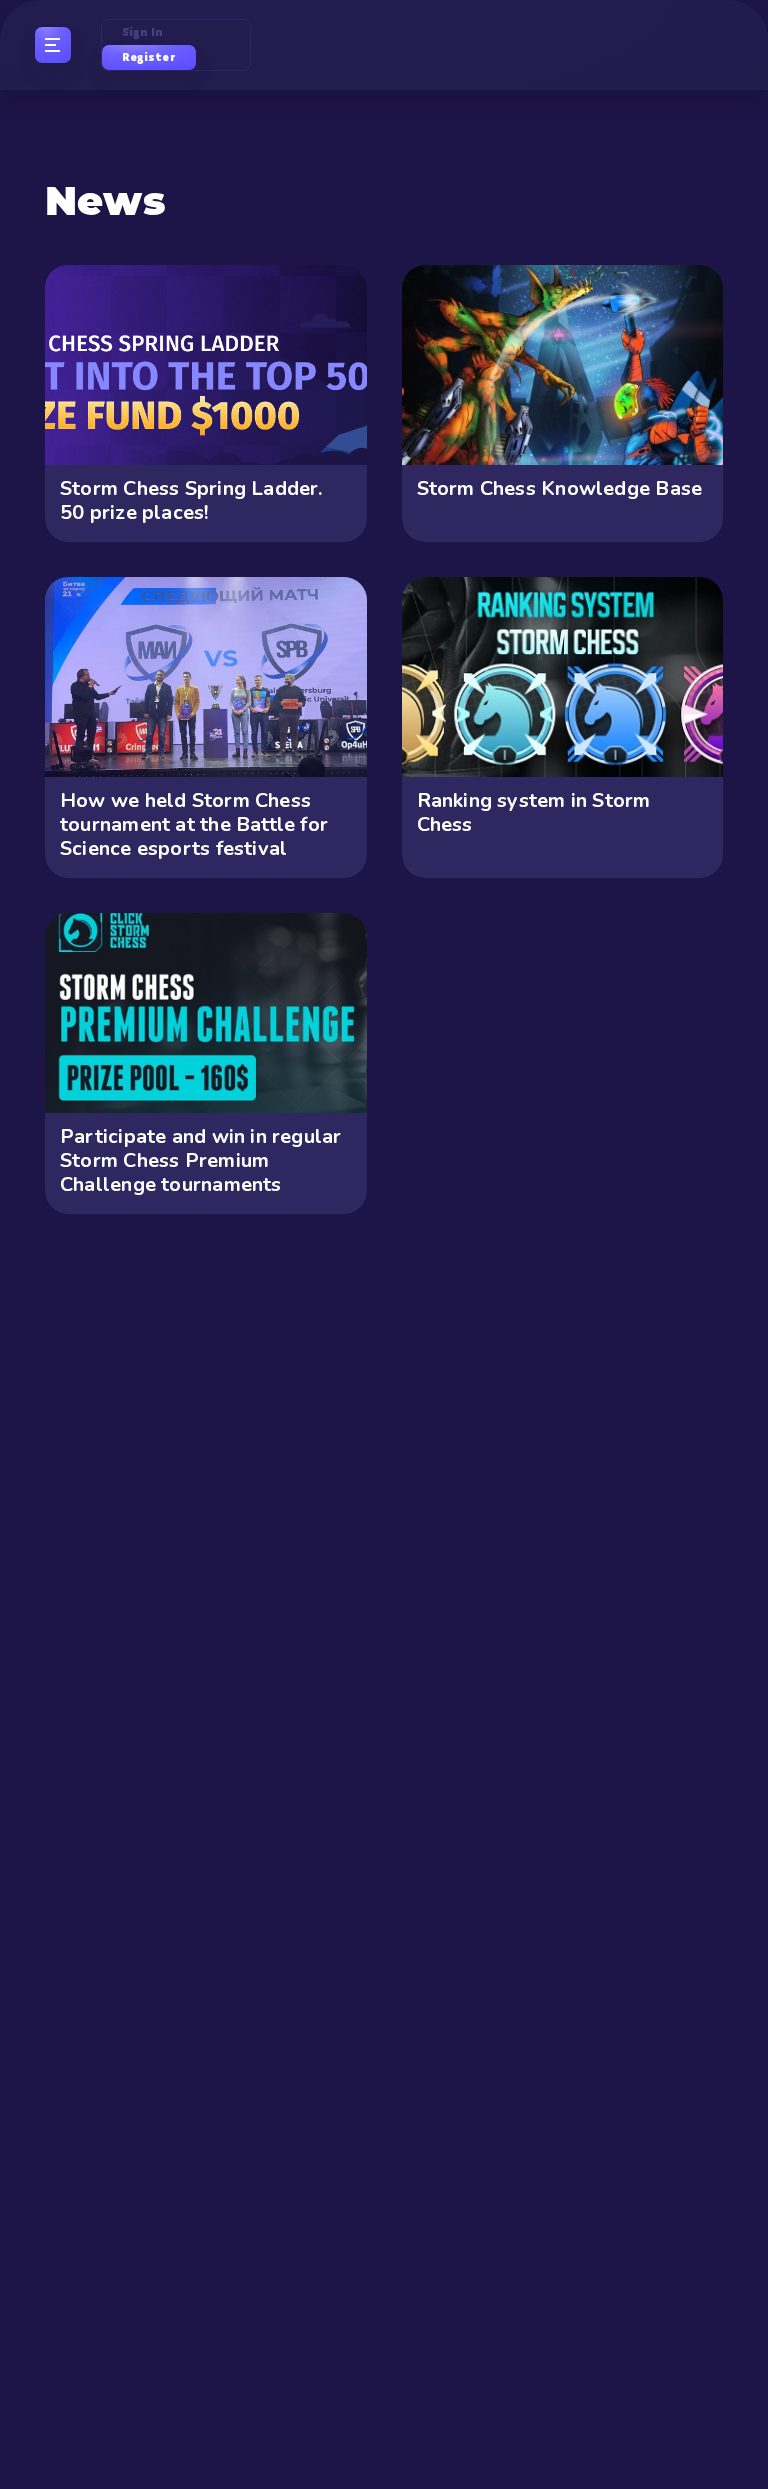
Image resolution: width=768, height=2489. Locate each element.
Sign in (143, 32)
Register (149, 57)
